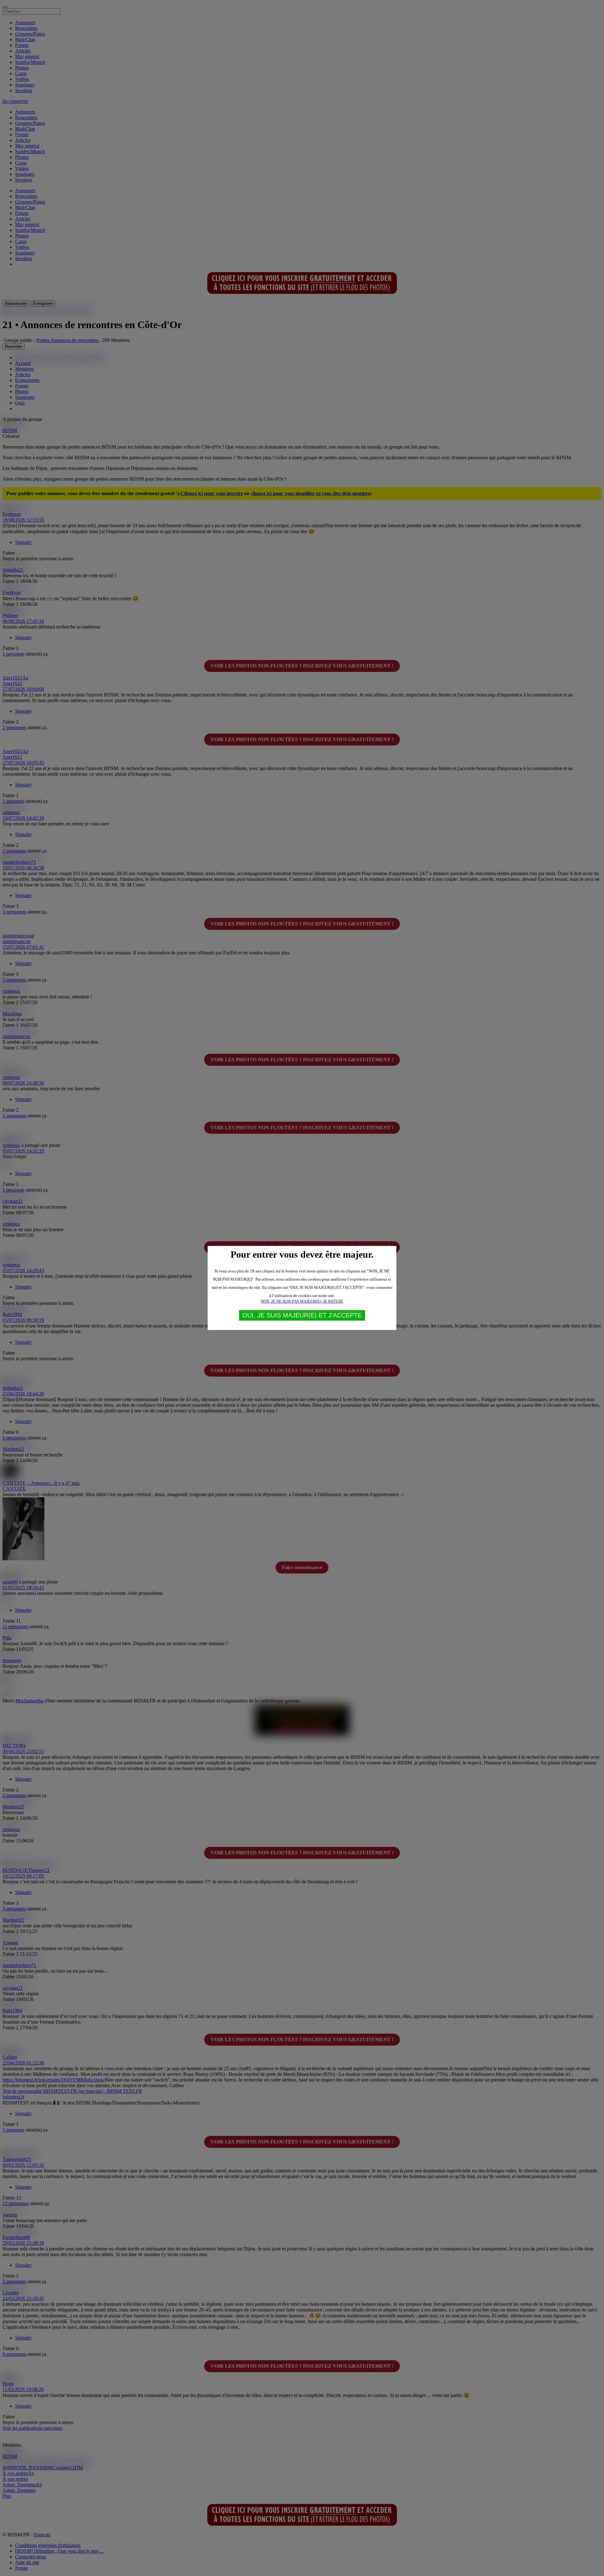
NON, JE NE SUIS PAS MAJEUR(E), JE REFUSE (302, 1301)
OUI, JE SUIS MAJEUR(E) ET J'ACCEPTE (302, 1315)
